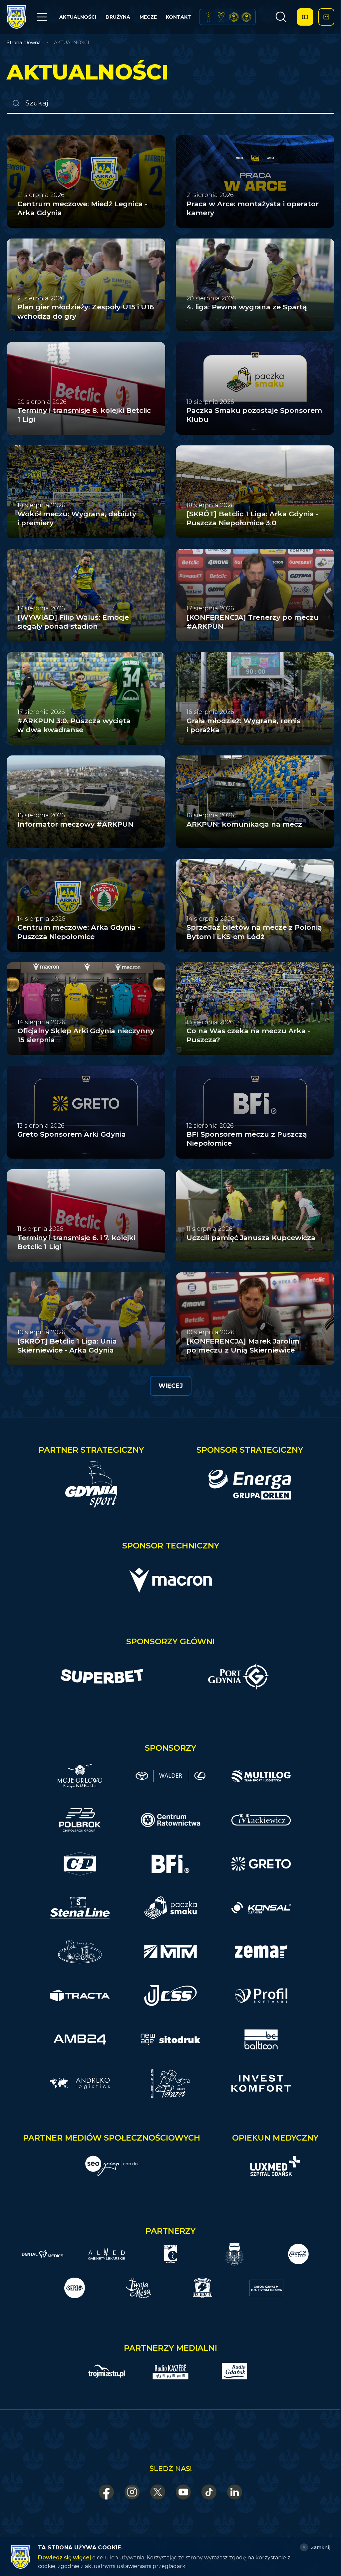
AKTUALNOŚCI (78, 17)
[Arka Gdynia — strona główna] (16, 17)
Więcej (171, 1386)
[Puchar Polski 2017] (221, 17)
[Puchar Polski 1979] (208, 17)
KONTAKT (178, 17)
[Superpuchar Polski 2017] (234, 17)
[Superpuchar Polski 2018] (246, 17)
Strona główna (24, 43)
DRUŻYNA (118, 17)
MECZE (148, 17)
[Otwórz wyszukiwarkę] (281, 17)
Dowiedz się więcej (64, 2558)
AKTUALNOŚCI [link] (72, 43)
